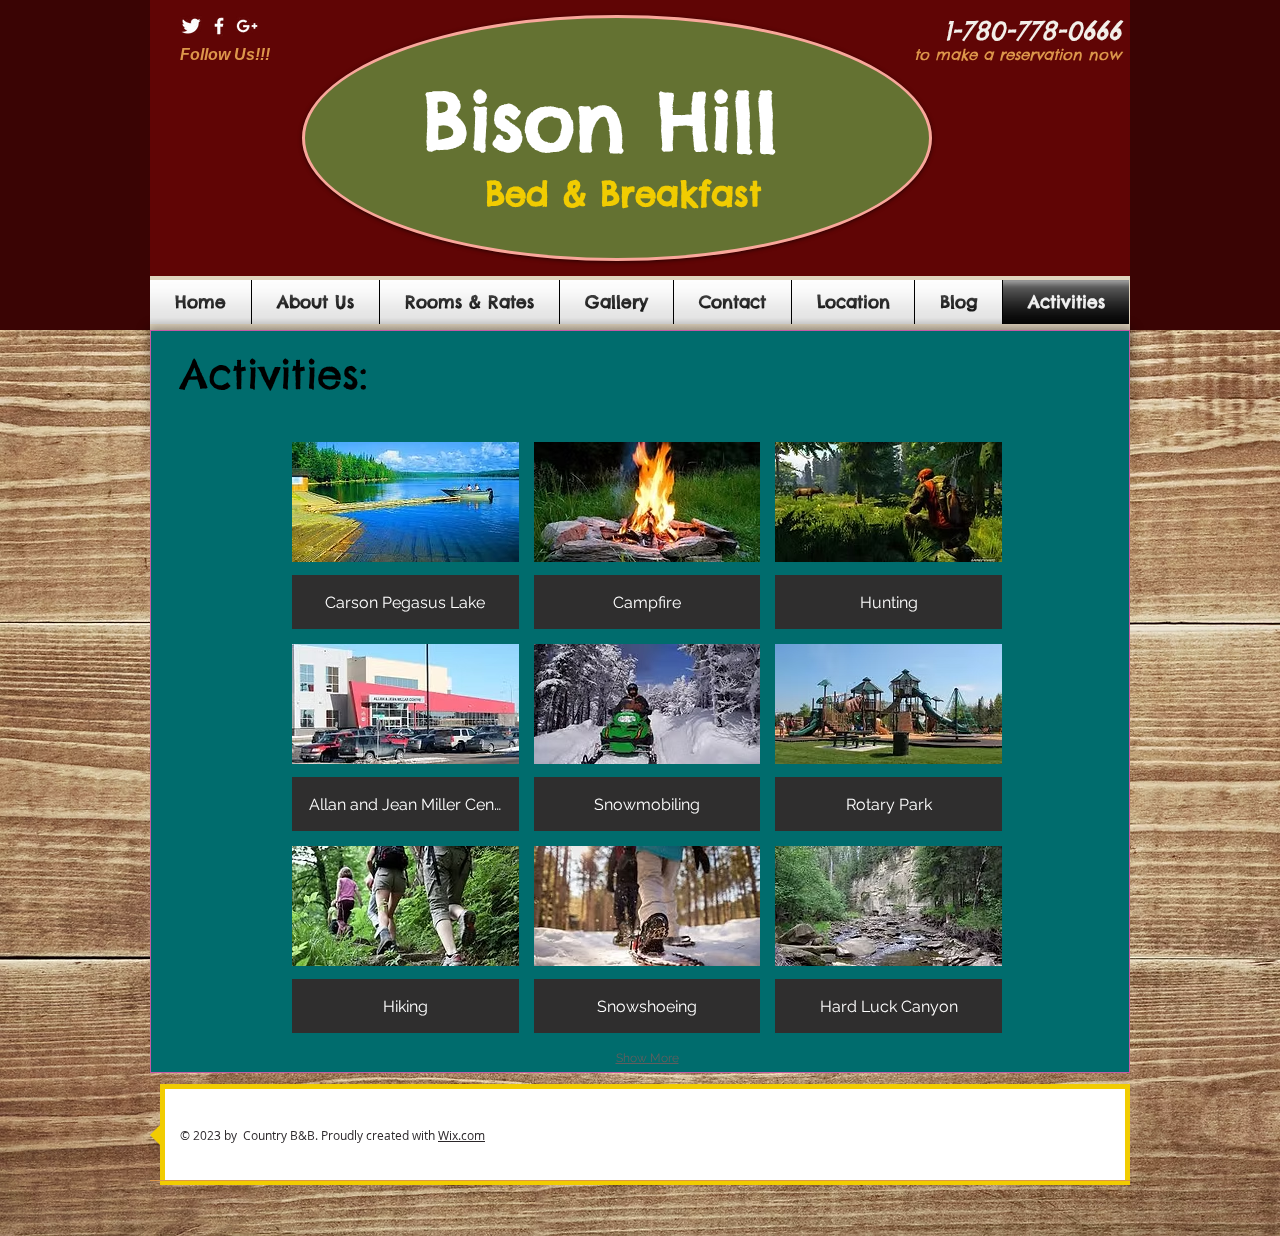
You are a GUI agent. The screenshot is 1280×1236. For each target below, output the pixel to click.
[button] (405, 535)
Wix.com (461, 1135)
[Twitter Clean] (191, 26)
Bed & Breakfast (616, 193)
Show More (647, 1058)
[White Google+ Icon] (247, 26)
